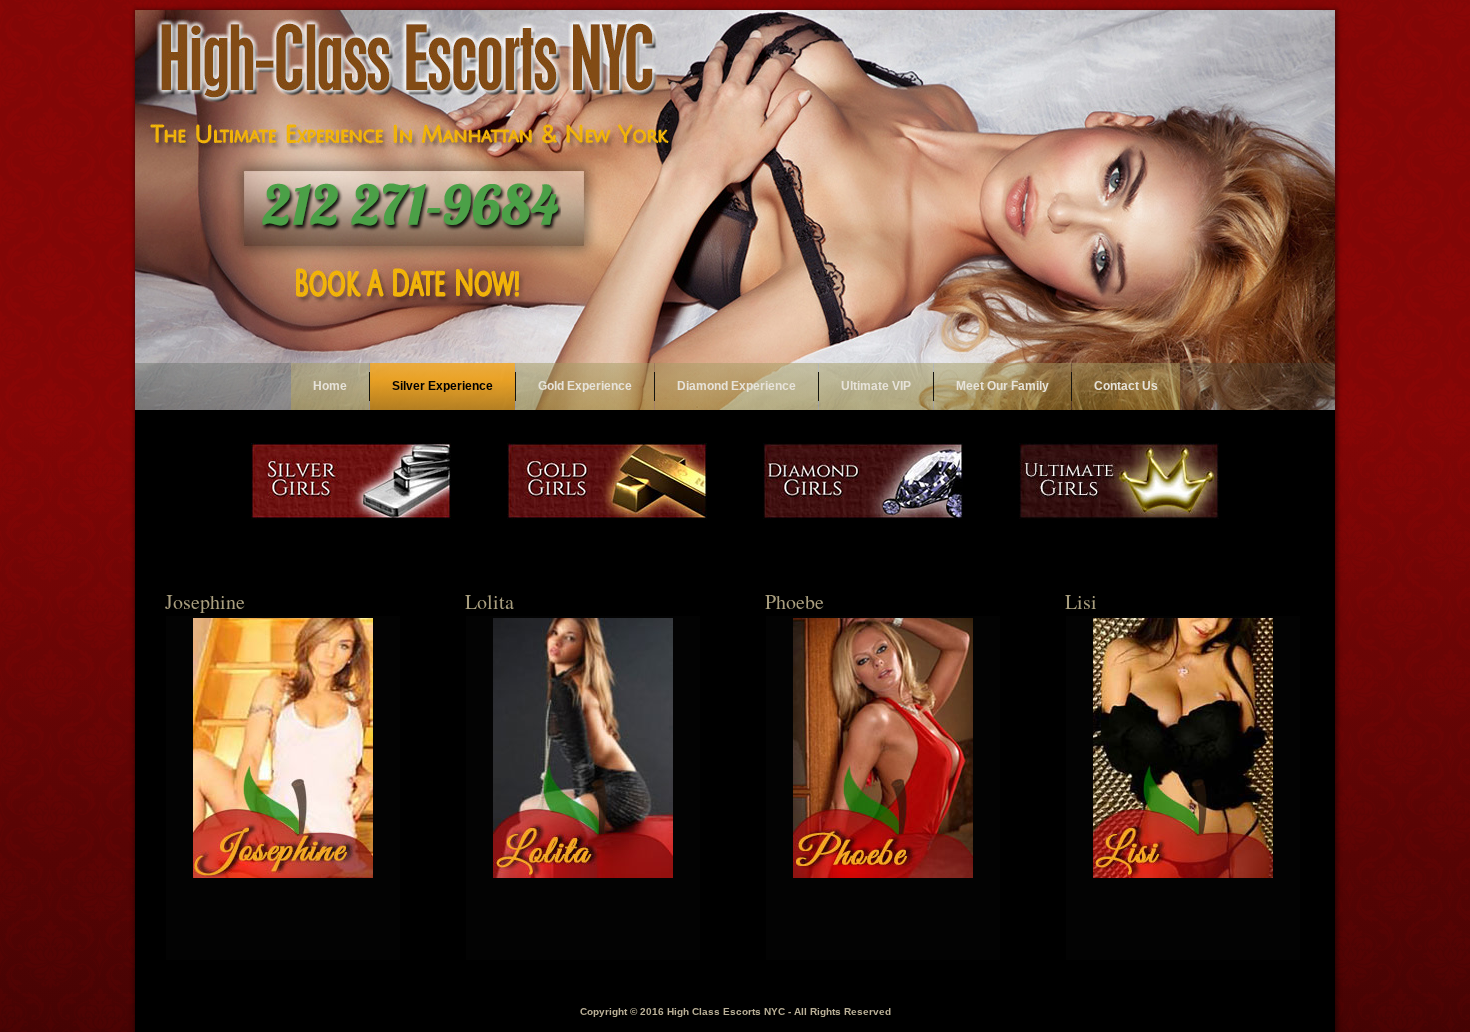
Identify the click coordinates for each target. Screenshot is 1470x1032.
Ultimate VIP (876, 386)
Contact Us (1126, 386)
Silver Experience (442, 386)
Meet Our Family (1002, 386)
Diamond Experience (736, 386)
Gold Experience (585, 386)
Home (330, 386)
